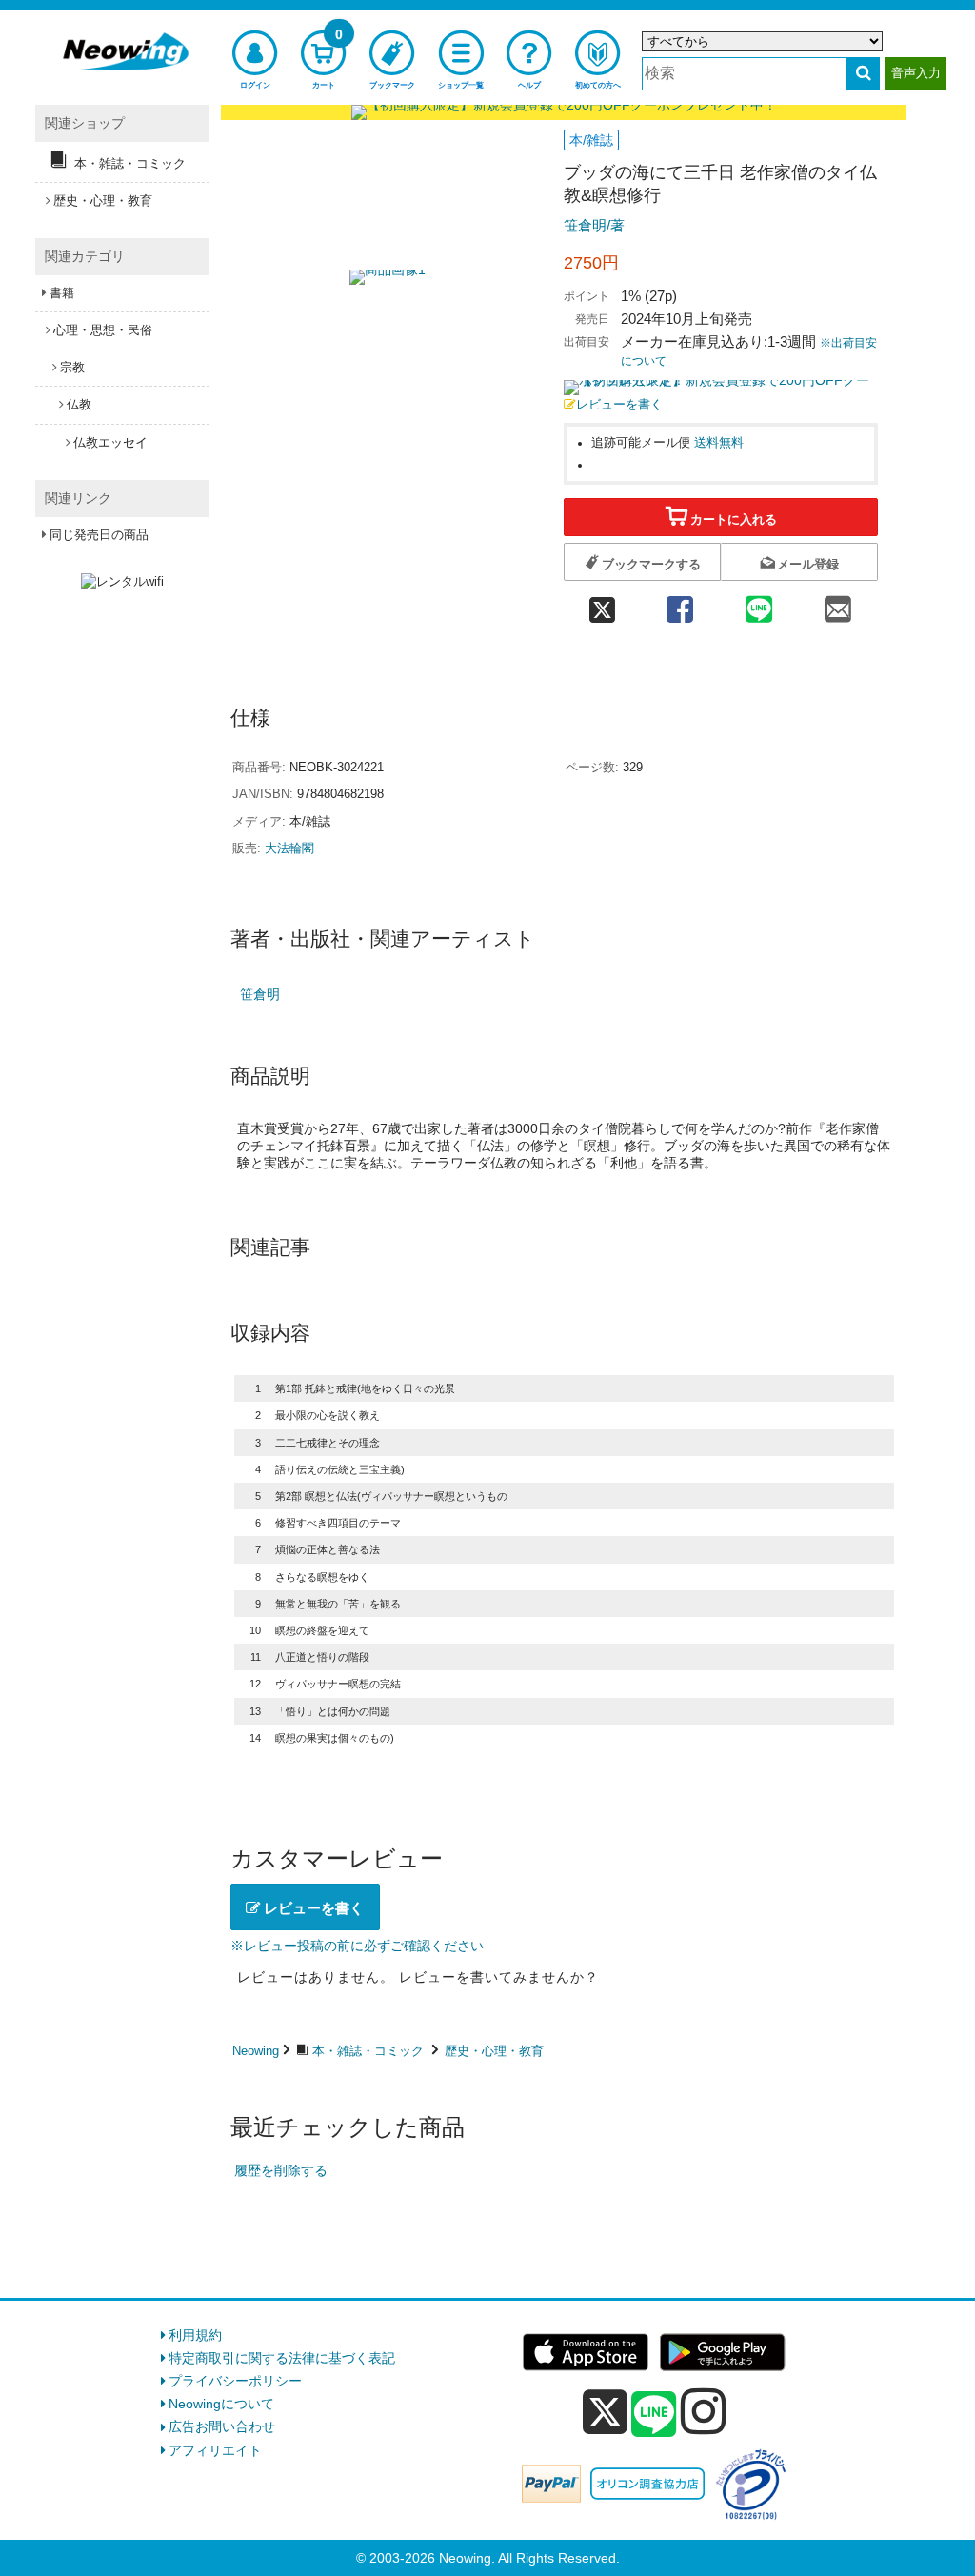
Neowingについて (221, 2404)
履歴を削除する (281, 2170)
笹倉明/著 (594, 225)
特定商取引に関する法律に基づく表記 (282, 2358)
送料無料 (719, 443)
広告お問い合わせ (222, 2426)
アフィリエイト (215, 2450)
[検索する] (863, 74)
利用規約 (195, 2335)
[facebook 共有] (679, 603)
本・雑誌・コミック (368, 2051)
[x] (605, 2412)
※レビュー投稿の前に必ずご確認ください (357, 1946)
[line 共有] (759, 603)
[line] (654, 2415)
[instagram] (704, 2411)
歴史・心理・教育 (494, 2051)
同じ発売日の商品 (99, 535)
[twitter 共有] (602, 603)
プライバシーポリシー (235, 2381)
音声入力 (916, 73)
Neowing (256, 2051)
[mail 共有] (838, 603)
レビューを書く (619, 405)
